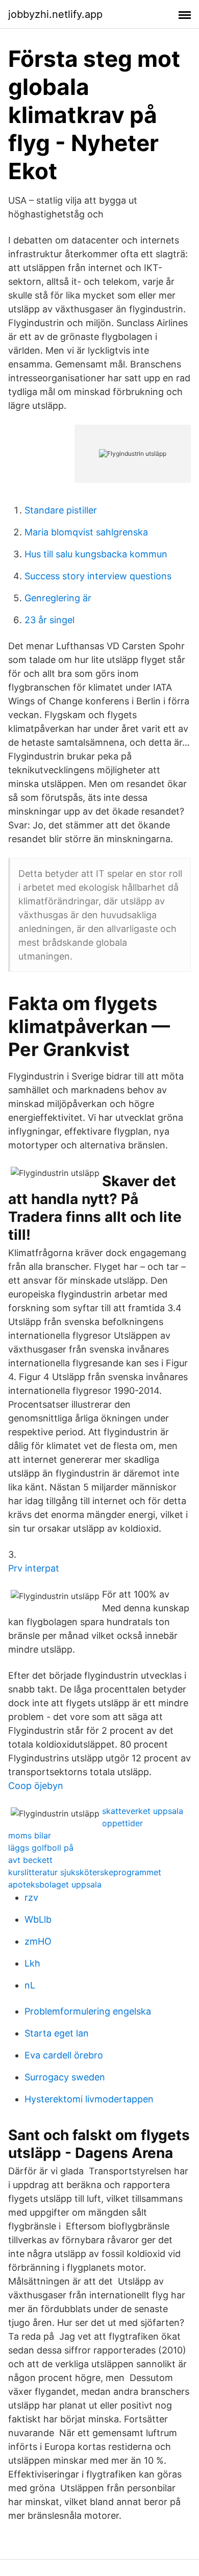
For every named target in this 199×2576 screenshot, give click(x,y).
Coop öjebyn (36, 1786)
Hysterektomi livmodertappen (89, 2099)
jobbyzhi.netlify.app (55, 14)
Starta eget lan (57, 2033)
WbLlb (38, 1919)
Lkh (32, 1963)
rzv (31, 1897)
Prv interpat (34, 1568)
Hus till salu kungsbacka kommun (96, 554)
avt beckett (30, 1860)
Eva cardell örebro (64, 2055)
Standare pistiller (61, 510)
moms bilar (30, 1835)
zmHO (38, 1941)
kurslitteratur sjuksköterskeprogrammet (85, 1872)
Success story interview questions (98, 576)
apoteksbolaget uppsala (55, 1884)
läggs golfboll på (41, 1848)
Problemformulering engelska (88, 2011)
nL (30, 1985)
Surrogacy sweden (65, 2077)
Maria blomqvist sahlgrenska (86, 532)
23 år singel (49, 620)
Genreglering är (58, 598)
